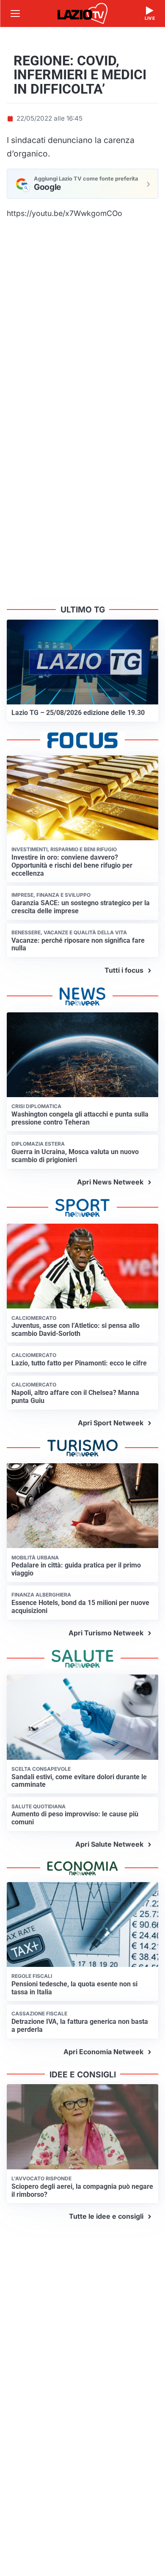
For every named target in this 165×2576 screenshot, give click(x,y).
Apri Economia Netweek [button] (103, 2052)
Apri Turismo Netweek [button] (106, 1633)
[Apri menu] (15, 13)
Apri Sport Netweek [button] (111, 1423)
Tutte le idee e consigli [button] (106, 2216)
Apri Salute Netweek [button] (109, 1844)
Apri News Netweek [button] (110, 1182)
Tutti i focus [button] (124, 970)
